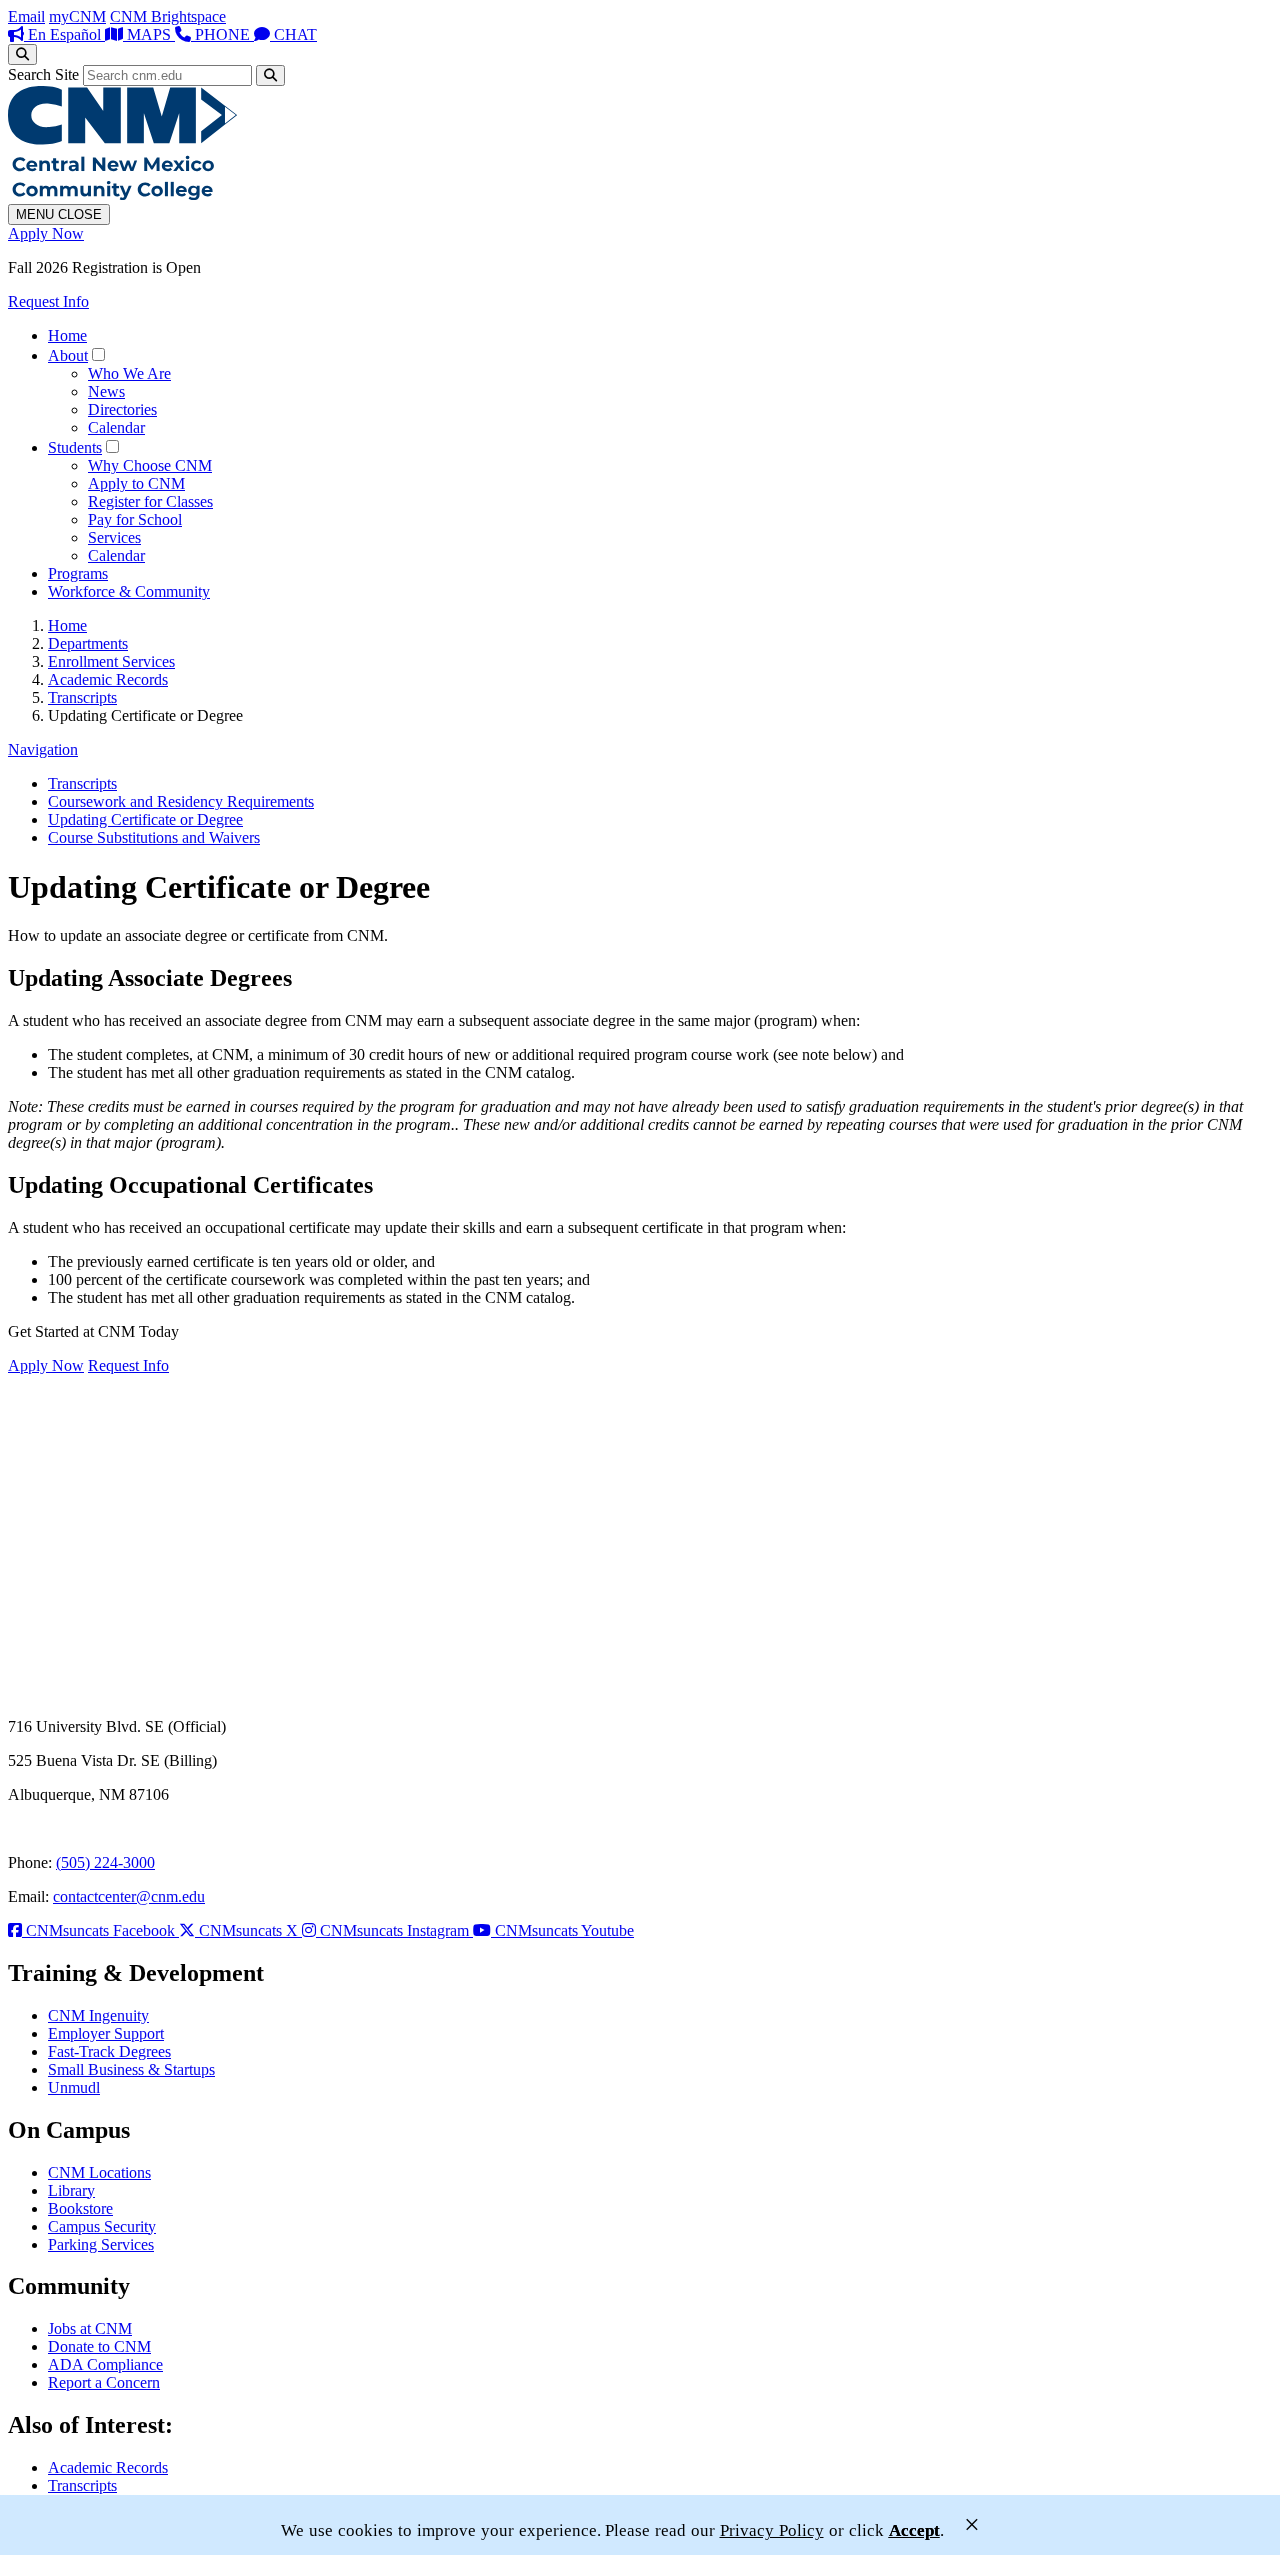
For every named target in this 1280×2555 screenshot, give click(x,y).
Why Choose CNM (150, 465)
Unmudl (74, 2087)
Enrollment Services (111, 661)
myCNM (77, 16)
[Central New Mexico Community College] (122, 194)
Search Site (43, 74)
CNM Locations (99, 2172)
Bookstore (80, 2208)
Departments (88, 643)
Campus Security (102, 2226)
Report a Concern (104, 2382)
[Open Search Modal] (22, 54)
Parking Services (101, 2244)
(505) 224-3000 (105, 1862)
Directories (122, 409)
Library (71, 2190)
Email (26, 16)
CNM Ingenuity (98, 2015)
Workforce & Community (129, 591)
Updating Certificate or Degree (145, 819)
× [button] (972, 2524)
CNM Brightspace (168, 16)
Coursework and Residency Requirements (181, 801)
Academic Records (108, 679)
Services (114, 537)
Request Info (48, 301)
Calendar (116, 427)
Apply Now (46, 233)
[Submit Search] (270, 75)
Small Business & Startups (131, 2069)
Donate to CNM (99, 2346)
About (68, 355)
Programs (78, 573)
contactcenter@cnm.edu (129, 1896)
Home (67, 335)
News (106, 391)
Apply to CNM (136, 483)
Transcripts (82, 697)
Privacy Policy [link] (772, 2530)
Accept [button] (914, 2530)
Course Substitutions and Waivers (154, 837)
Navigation (43, 749)
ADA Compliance (105, 2364)
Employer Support (106, 2033)
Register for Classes (150, 501)
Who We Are (129, 373)
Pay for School (135, 519)
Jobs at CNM (90, 2328)
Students (75, 447)
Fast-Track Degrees (109, 2051)
